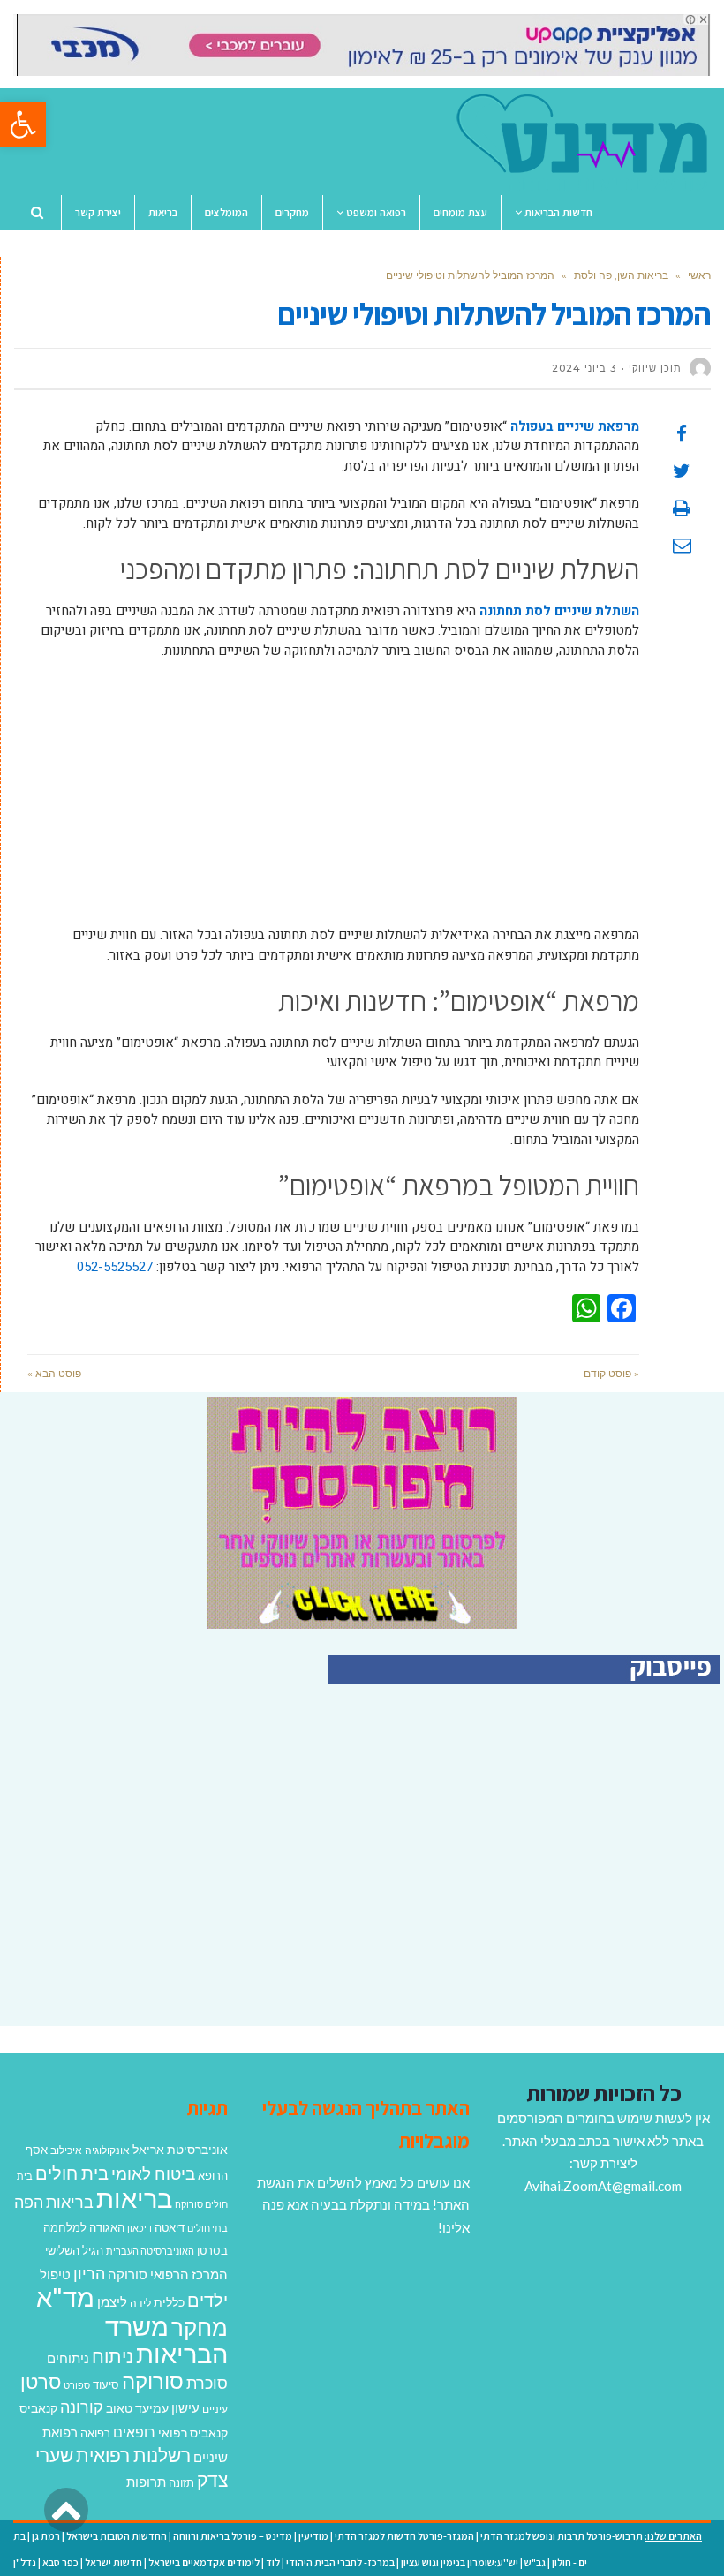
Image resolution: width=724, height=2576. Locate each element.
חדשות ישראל (113, 2562)
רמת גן (46, 2536)
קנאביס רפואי (193, 2433)
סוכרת (207, 2383)
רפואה (95, 2433)
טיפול (55, 2274)
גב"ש (535, 2562)
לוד (273, 2562)
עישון (185, 2407)
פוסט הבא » (54, 1373)
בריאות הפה (54, 2202)
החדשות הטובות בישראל (117, 2536)
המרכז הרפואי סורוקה (168, 2274)
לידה (140, 2303)
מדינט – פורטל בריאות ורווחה (233, 2536)
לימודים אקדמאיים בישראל (204, 2562)
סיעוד (106, 2384)
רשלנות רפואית (133, 2455)
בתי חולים (207, 2228)
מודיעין (313, 2536)
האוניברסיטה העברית (150, 2251)
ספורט (77, 2385)
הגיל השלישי (74, 2250)
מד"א (65, 2297)
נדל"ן (25, 2562)
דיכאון (140, 2228)
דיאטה (170, 2228)
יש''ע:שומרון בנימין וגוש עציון (460, 2562)
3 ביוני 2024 (584, 368)
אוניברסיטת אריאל (180, 2149)
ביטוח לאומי (153, 2173)
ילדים (207, 2300)
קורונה (82, 2407)
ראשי (699, 275)
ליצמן (112, 2301)
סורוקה (153, 2381)
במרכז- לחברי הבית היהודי (340, 2562)
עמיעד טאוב (137, 2408)
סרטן (41, 2381)
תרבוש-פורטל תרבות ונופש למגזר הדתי (562, 2536)
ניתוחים (68, 2358)
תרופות (146, 2482)
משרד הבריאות (166, 2340)
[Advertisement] (333, 802)
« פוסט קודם (611, 1373)
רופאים (134, 2432)
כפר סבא (60, 2562)
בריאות (134, 2198)
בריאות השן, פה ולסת (621, 275)
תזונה (181, 2482)
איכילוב (66, 2150)
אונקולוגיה (107, 2150)
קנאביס (38, 2408)
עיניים (215, 2409)
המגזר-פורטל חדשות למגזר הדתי (404, 2536)
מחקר (200, 2327)
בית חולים (72, 2173)
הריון (89, 2274)
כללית (169, 2302)
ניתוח (113, 2356)
